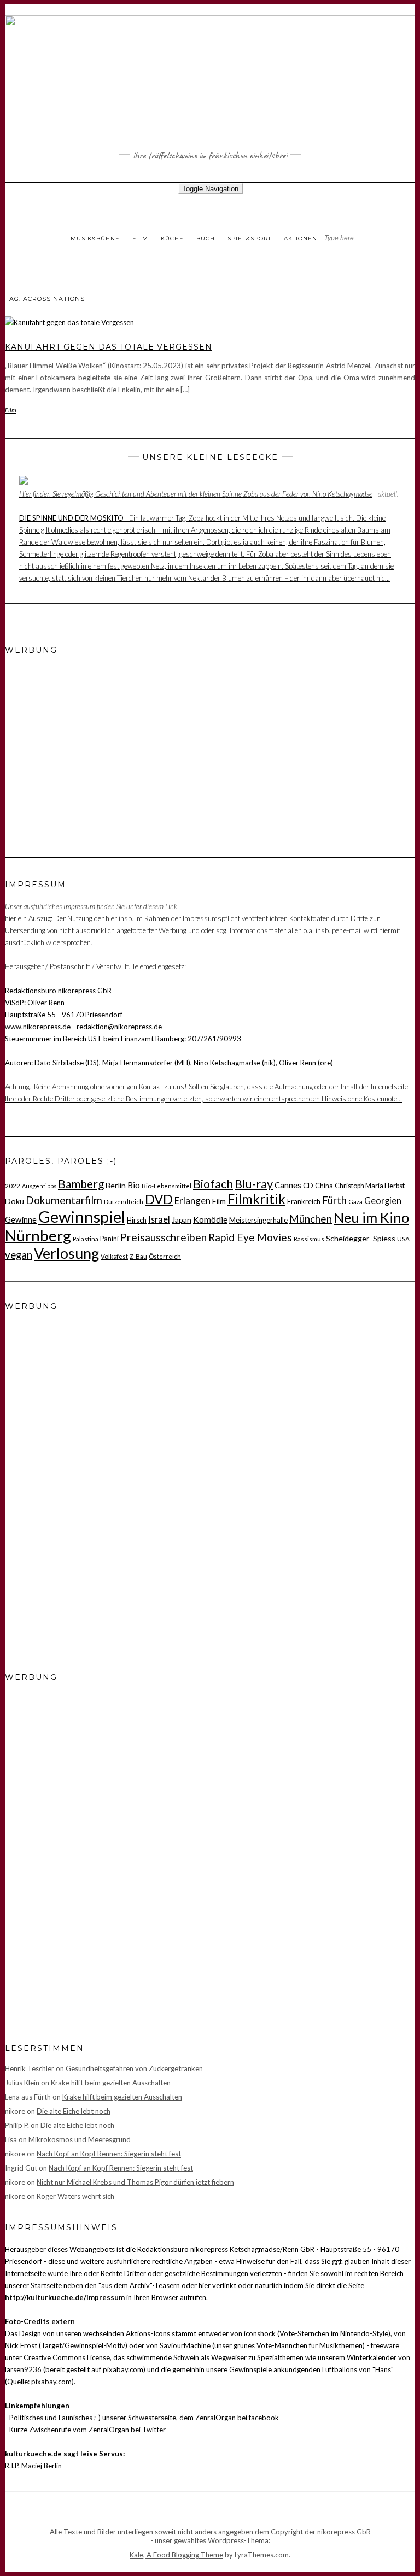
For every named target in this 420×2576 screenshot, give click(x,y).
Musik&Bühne (95, 238)
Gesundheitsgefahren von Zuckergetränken (134, 2068)
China (324, 1186)
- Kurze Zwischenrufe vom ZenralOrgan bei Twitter (85, 2430)
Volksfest (114, 1256)
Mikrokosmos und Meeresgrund (80, 2139)
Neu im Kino (371, 1217)
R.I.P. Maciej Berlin (33, 2466)
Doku (14, 1201)
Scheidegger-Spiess (361, 1238)
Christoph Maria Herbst (370, 1186)
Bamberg (81, 1184)
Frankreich (304, 1201)
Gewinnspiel (82, 1216)
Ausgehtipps (39, 1186)
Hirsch (137, 1220)
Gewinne (21, 1219)
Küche (172, 238)
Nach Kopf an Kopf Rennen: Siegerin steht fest (109, 2154)
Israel (159, 1219)
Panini (109, 1239)
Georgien (383, 1201)
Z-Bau (138, 1256)
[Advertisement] (73, 734)
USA (403, 1239)
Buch (206, 238)
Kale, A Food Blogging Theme (176, 2555)
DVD (159, 1199)
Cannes (288, 1185)
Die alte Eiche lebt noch (74, 2111)
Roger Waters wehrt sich (75, 2196)
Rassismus (309, 1239)
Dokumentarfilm (64, 1200)
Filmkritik (256, 1199)
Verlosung (66, 1253)
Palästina (86, 1239)
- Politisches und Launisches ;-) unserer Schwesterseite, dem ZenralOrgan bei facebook (142, 2418)
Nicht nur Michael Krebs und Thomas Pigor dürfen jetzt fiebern (135, 2182)
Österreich (165, 1256)
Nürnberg (38, 1235)
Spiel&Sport (249, 238)
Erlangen (192, 1201)
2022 (13, 1186)
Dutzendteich (124, 1201)
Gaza (355, 1201)
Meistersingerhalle (258, 1220)
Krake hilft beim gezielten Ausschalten (111, 2083)
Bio (134, 1185)
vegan (19, 1255)
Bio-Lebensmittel (167, 1186)
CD (308, 1186)
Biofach (213, 1184)
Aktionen (301, 238)
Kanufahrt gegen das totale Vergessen (109, 347)
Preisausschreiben (164, 1237)
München (311, 1219)
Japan (182, 1220)
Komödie (210, 1219)
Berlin (116, 1185)
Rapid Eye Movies (250, 1237)
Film (140, 238)
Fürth (334, 1200)
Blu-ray (254, 1184)
